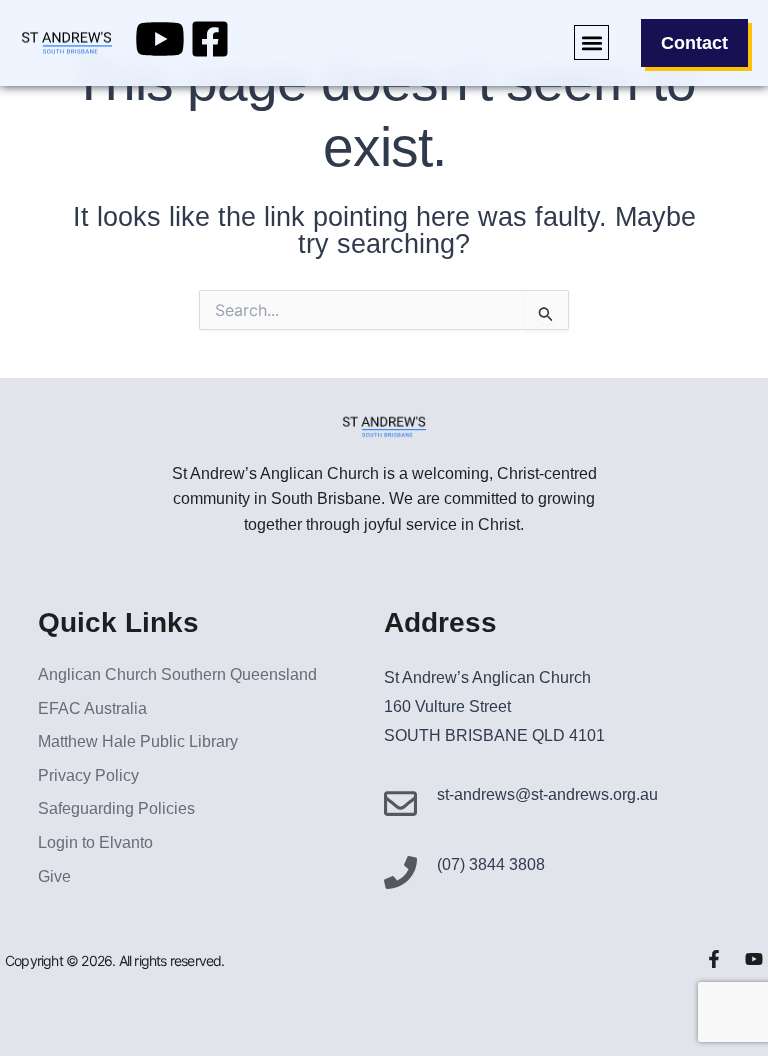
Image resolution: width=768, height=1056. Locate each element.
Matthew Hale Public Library (138, 741)
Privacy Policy (88, 775)
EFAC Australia (92, 708)
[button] (591, 42)
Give (54, 876)
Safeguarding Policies (116, 808)
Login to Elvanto (95, 842)
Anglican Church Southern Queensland (177, 674)
